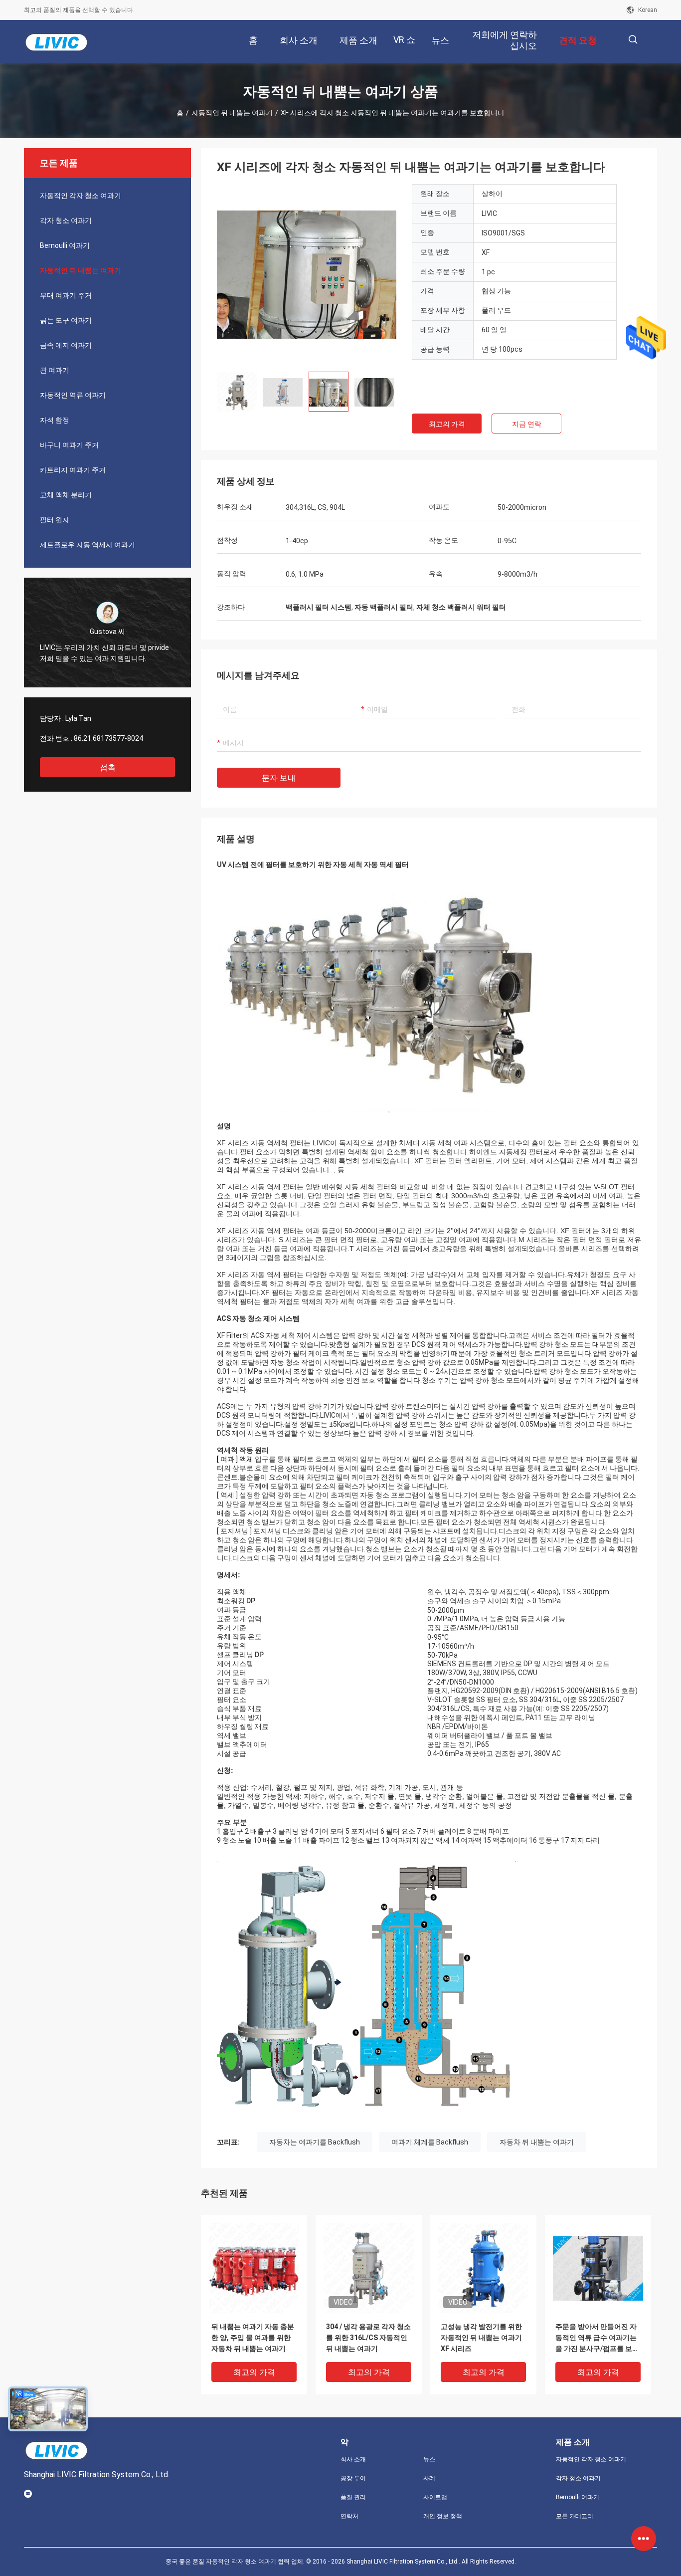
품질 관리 (353, 2497)
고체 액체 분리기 (66, 495)
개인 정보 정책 (443, 2516)
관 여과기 (55, 370)
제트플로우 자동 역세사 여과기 (87, 545)
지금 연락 (527, 424)
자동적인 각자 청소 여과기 (81, 196)
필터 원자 (55, 520)
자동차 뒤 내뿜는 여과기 (537, 2142)
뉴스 (429, 2459)
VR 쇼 (404, 40)
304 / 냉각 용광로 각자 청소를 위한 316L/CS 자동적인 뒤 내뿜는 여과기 (368, 2338)
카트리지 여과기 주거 (73, 470)
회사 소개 (353, 2459)
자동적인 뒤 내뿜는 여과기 (232, 113)
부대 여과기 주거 (66, 295)
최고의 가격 (447, 424)
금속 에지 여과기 (66, 345)
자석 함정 (55, 420)
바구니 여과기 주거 (69, 445)
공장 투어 (353, 2478)
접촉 (108, 767)
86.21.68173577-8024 (108, 738)
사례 (429, 2478)
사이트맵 (435, 2497)
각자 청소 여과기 (66, 220)
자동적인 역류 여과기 (73, 395)
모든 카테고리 (575, 2516)
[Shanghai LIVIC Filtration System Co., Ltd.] (56, 42)
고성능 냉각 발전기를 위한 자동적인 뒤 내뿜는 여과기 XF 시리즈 (481, 2338)
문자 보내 (279, 778)
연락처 (349, 2516)
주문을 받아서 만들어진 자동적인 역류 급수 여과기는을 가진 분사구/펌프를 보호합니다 (597, 2338)
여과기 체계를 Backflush (430, 2142)
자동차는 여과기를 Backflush (315, 2142)
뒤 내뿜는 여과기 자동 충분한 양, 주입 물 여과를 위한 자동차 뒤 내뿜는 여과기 (253, 2338)
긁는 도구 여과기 (66, 320)
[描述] (633, 40)
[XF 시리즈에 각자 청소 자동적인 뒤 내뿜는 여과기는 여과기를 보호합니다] (307, 274)
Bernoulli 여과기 (65, 245)
